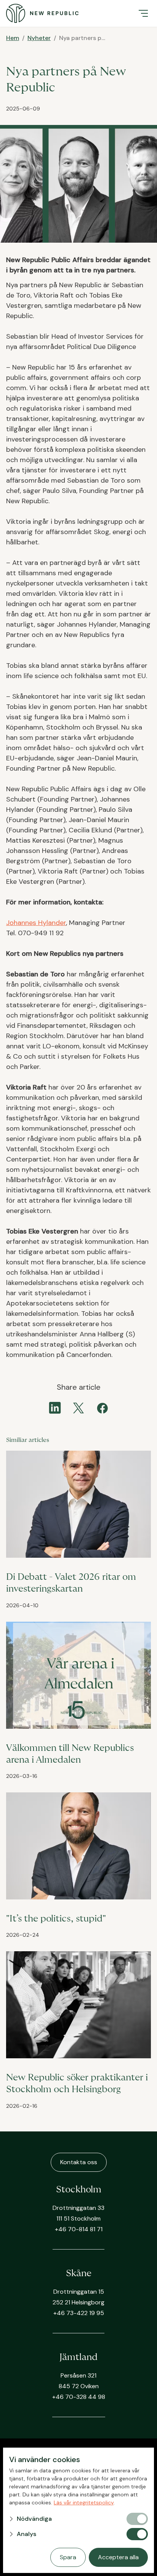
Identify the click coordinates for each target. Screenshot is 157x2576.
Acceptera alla (118, 2557)
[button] (143, 13)
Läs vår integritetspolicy (84, 2502)
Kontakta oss (79, 2162)
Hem (13, 38)
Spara (68, 2557)
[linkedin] (55, 1408)
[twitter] (78, 1408)
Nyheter (39, 38)
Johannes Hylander (36, 923)
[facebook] (102, 1408)
